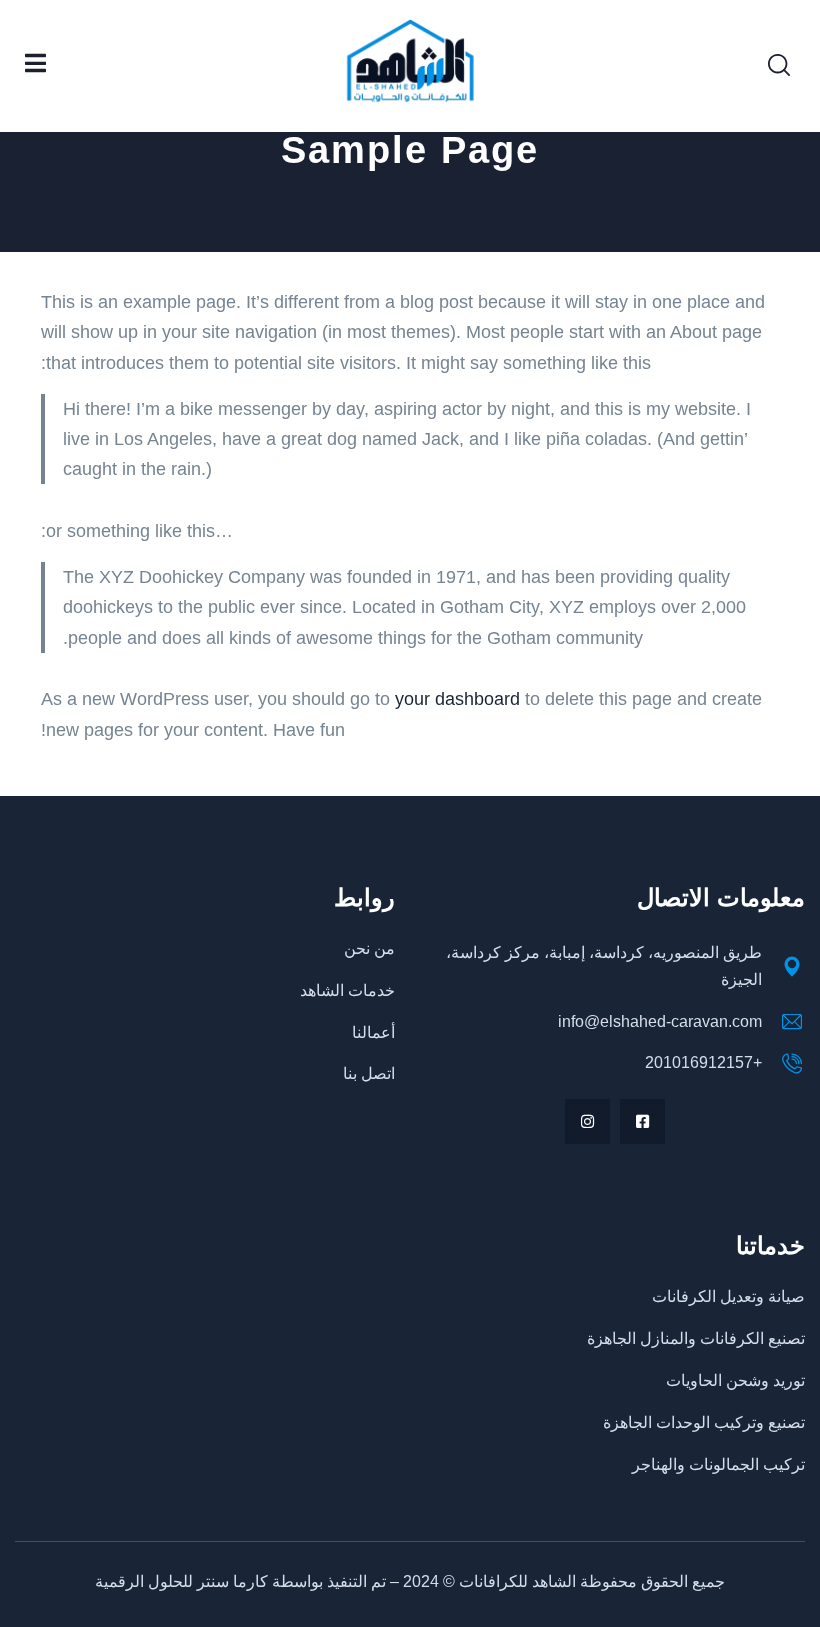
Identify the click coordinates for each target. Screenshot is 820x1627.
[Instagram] (587, 1121)
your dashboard (457, 699)
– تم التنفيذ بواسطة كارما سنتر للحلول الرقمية (249, 1581)
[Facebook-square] (642, 1121)
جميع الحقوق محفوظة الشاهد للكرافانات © (582, 1581)
